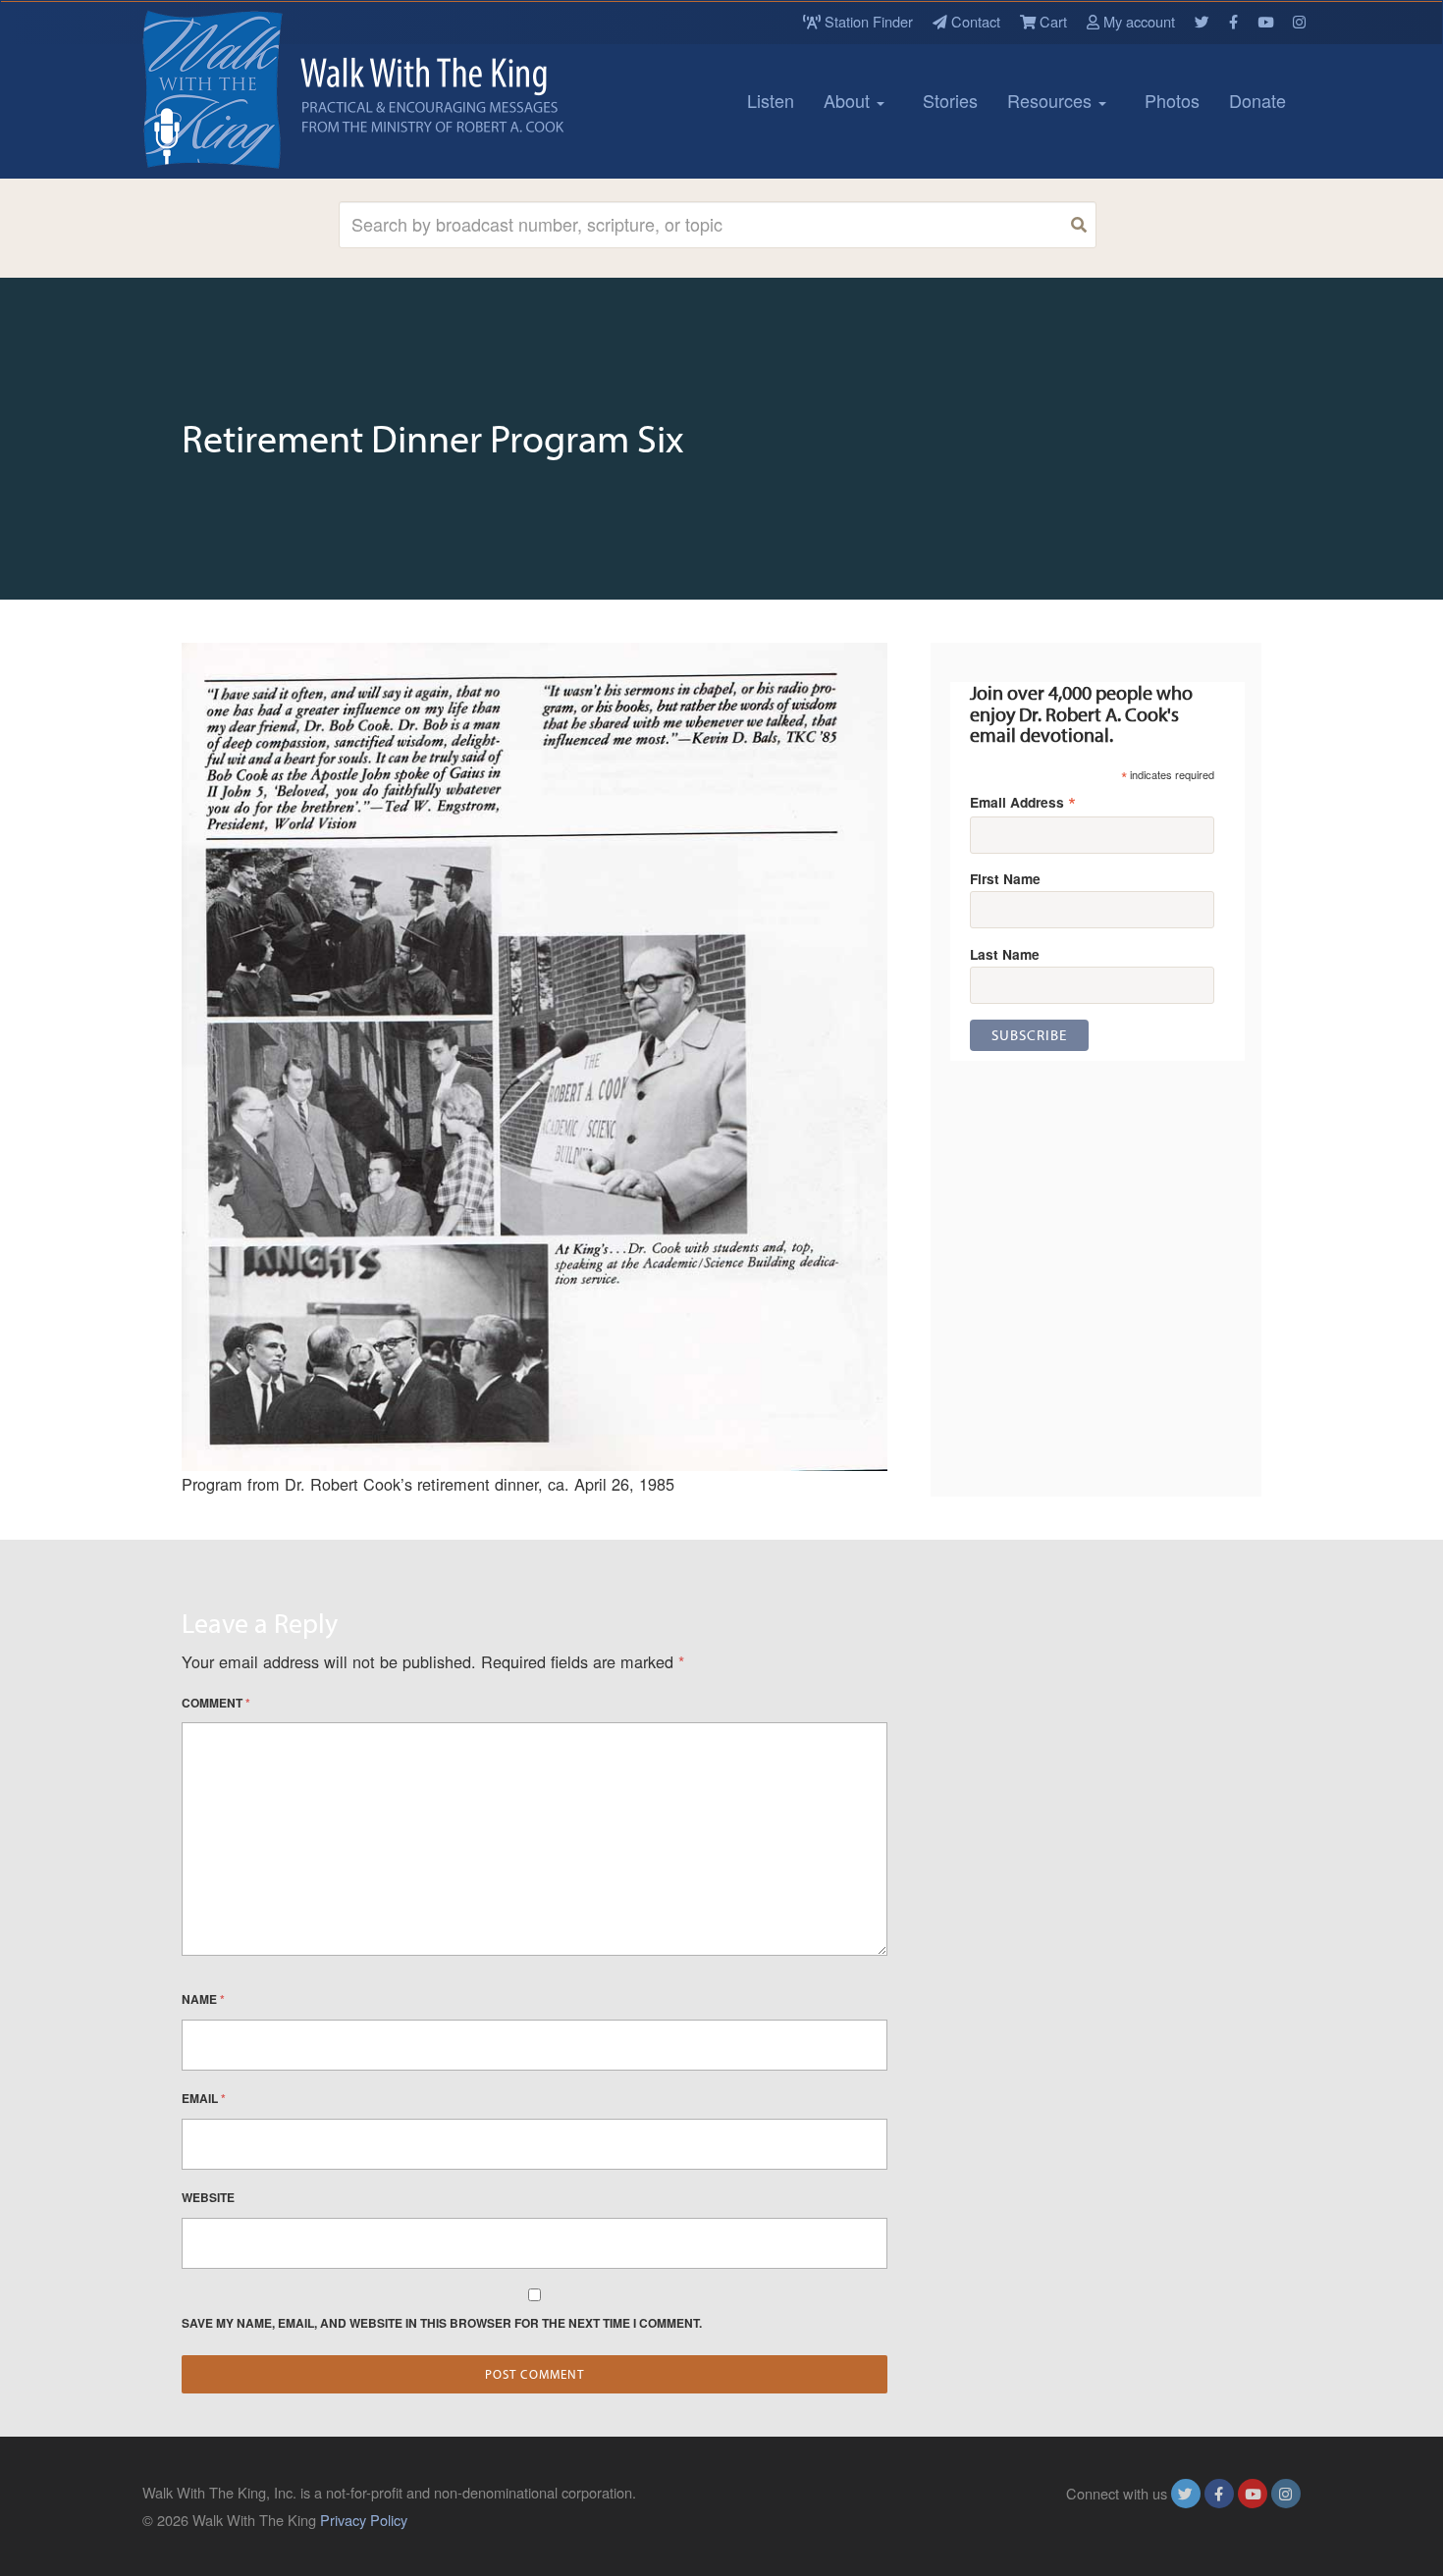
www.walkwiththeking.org (1221, 2520)
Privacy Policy (364, 2520)
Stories (950, 100)
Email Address (1023, 801)
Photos (1172, 100)
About (849, 100)
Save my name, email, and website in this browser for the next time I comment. (442, 2323)
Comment (216, 1703)
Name (203, 1999)
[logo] (231, 89)
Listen (771, 100)
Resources (1052, 100)
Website (208, 2197)
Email (204, 2098)
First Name (1005, 878)
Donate (1257, 100)
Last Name (1005, 954)
